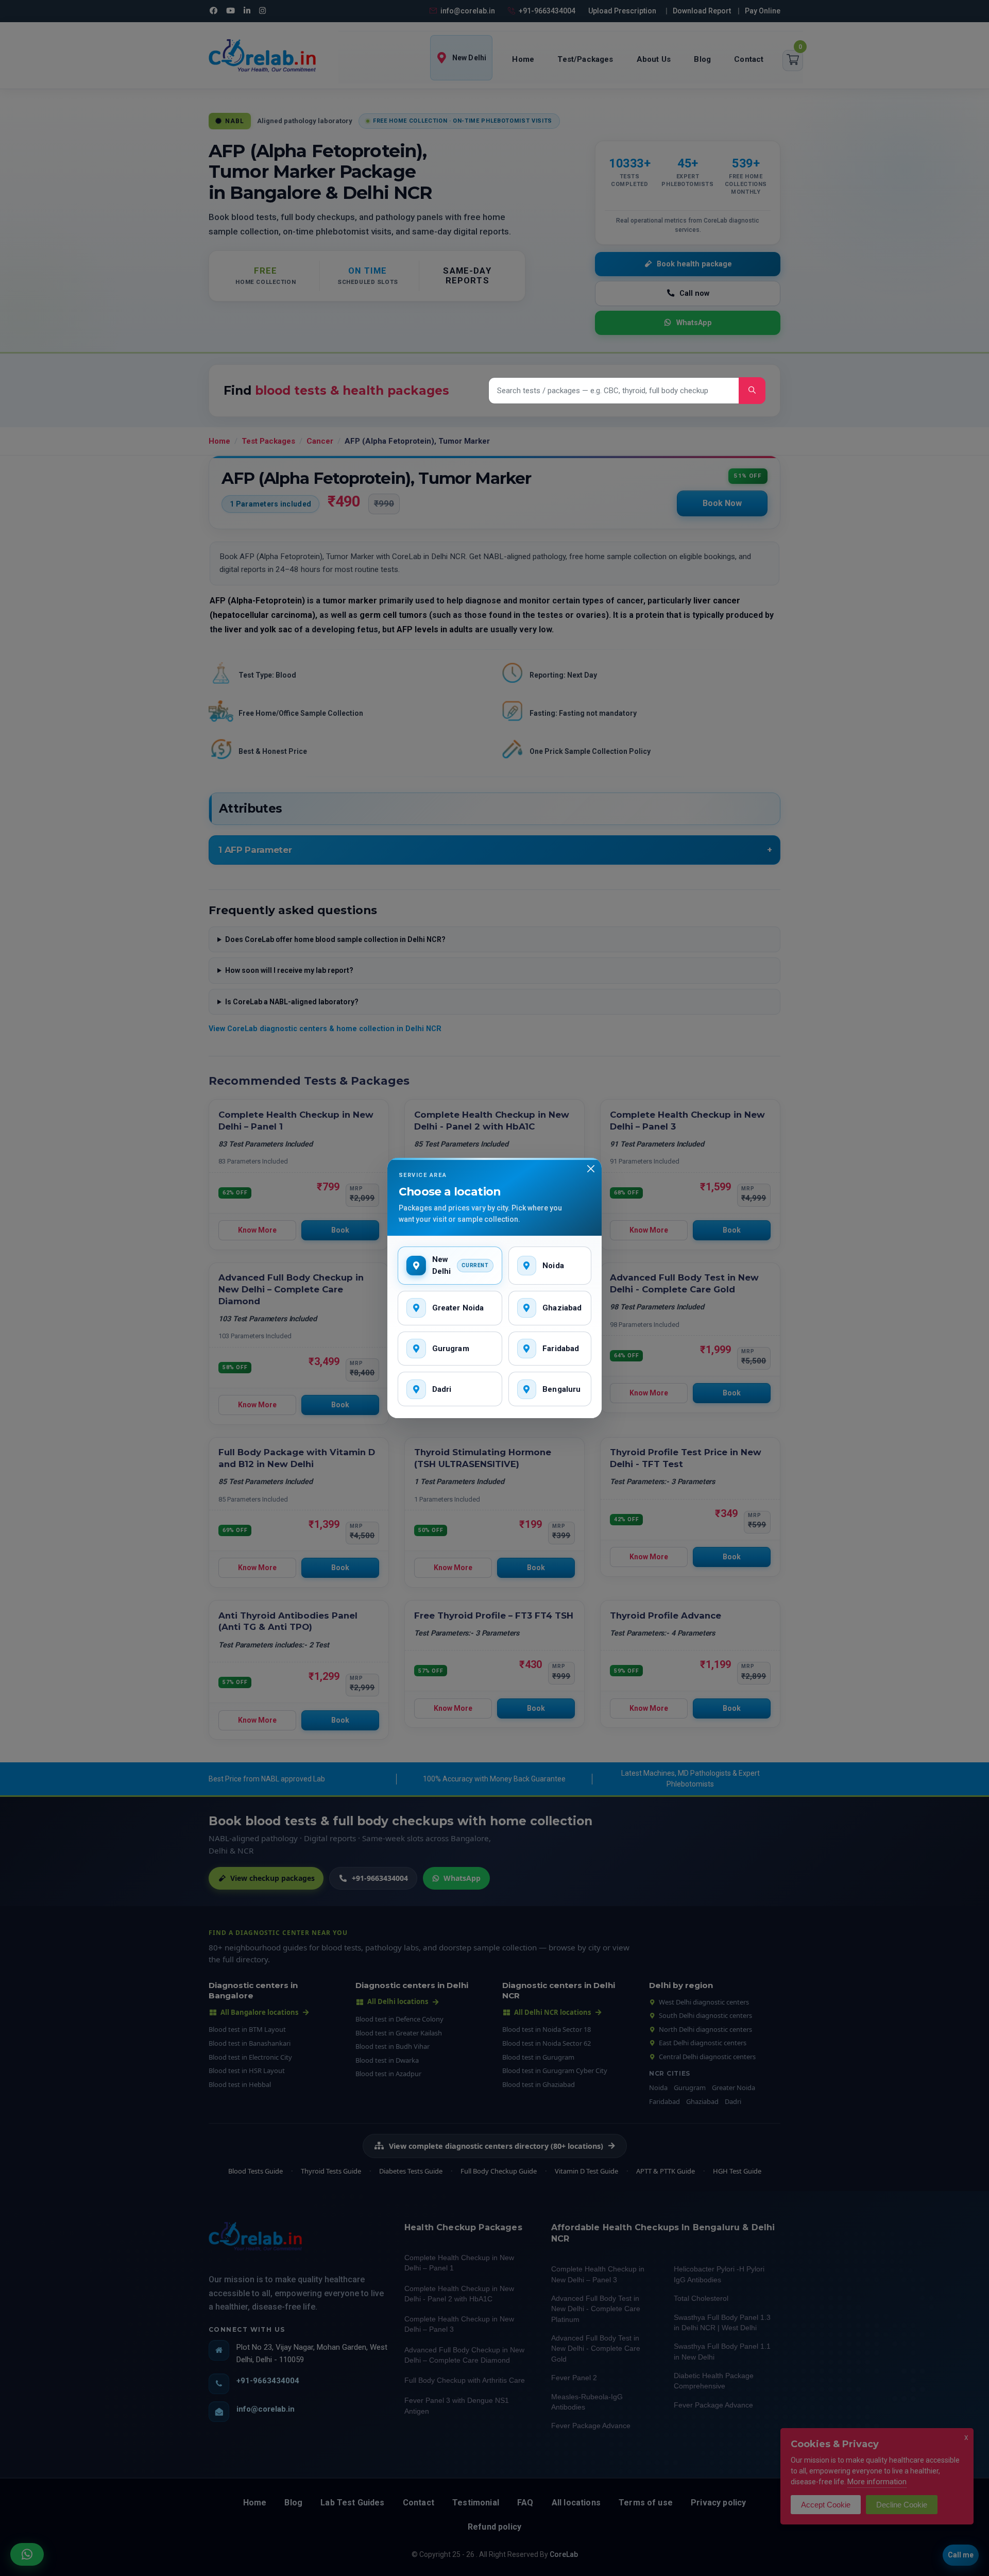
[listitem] (450, 1266)
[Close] (591, 1169)
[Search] (752, 391)
